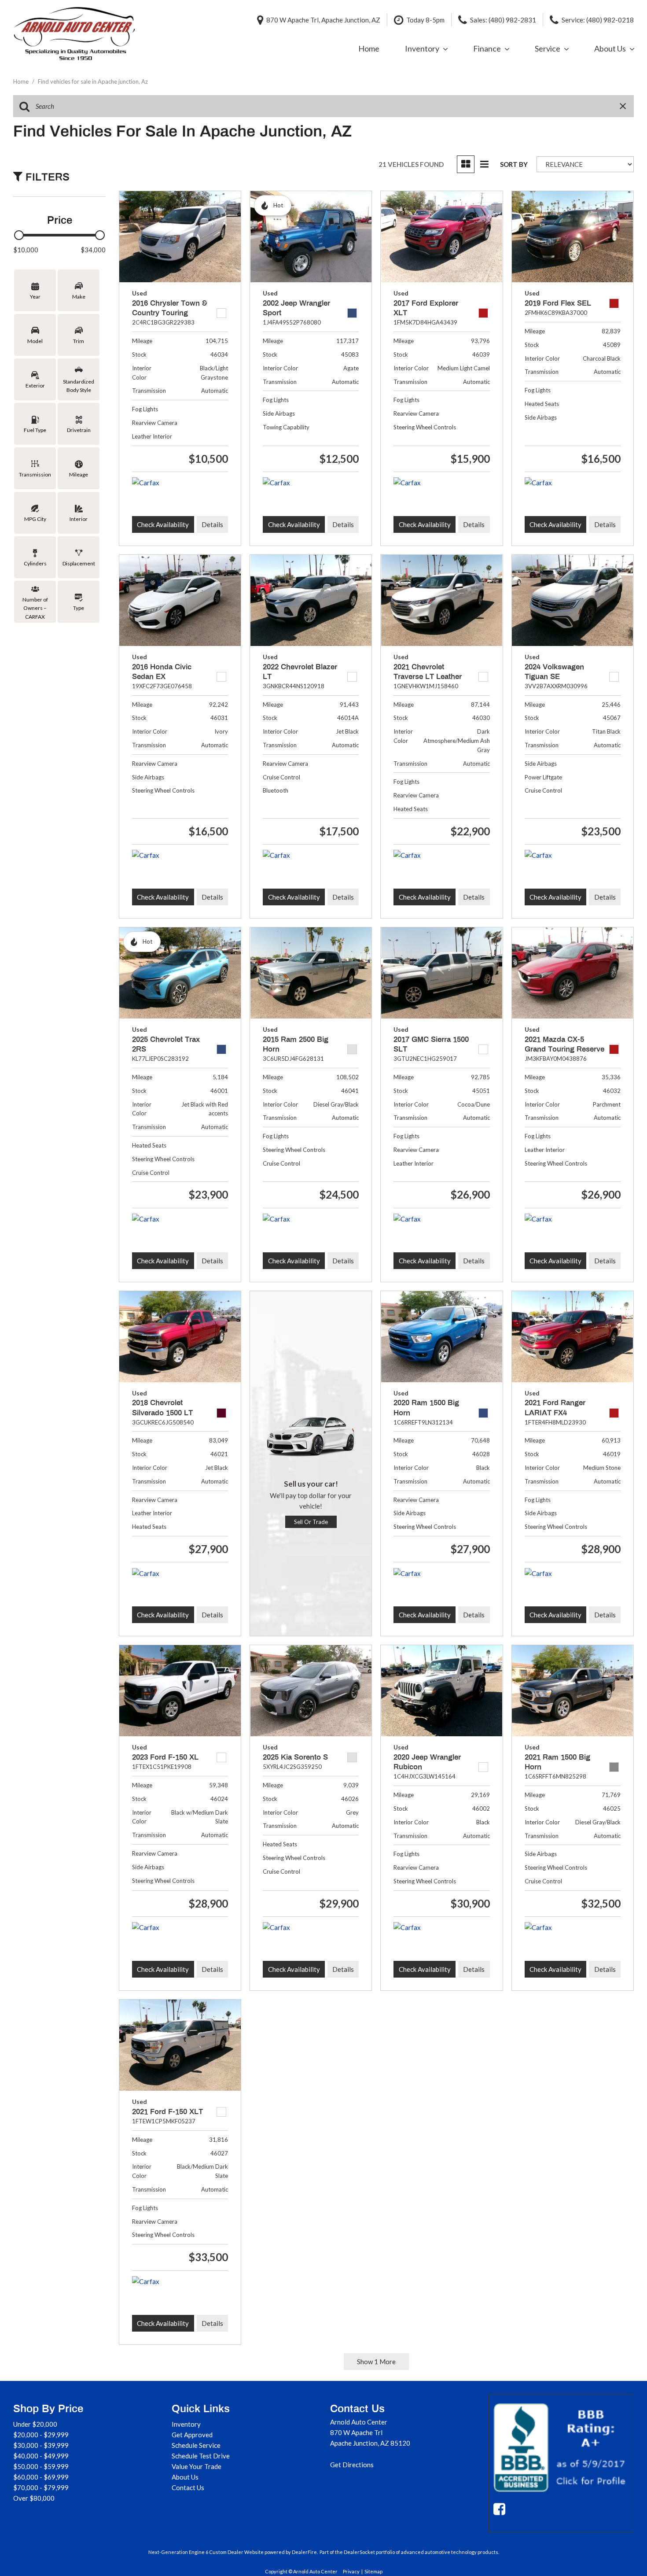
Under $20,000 (35, 2424)
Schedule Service (196, 2445)
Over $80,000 (34, 2498)
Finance (487, 48)
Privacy (351, 2571)
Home (369, 48)
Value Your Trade (197, 2466)
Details (212, 524)
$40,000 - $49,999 (41, 2456)
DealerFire (304, 2552)
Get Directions (352, 2465)
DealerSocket (359, 2552)
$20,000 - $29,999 (41, 2435)
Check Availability (163, 524)
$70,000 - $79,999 (41, 2487)
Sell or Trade (311, 1522)
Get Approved (192, 2435)
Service (548, 48)
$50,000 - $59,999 (41, 2466)
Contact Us (188, 2487)
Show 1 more (376, 2362)
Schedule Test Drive (201, 2456)
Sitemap (373, 2571)
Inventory (422, 48)
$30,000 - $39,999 (41, 2445)
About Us (610, 48)
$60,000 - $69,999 (41, 2477)
